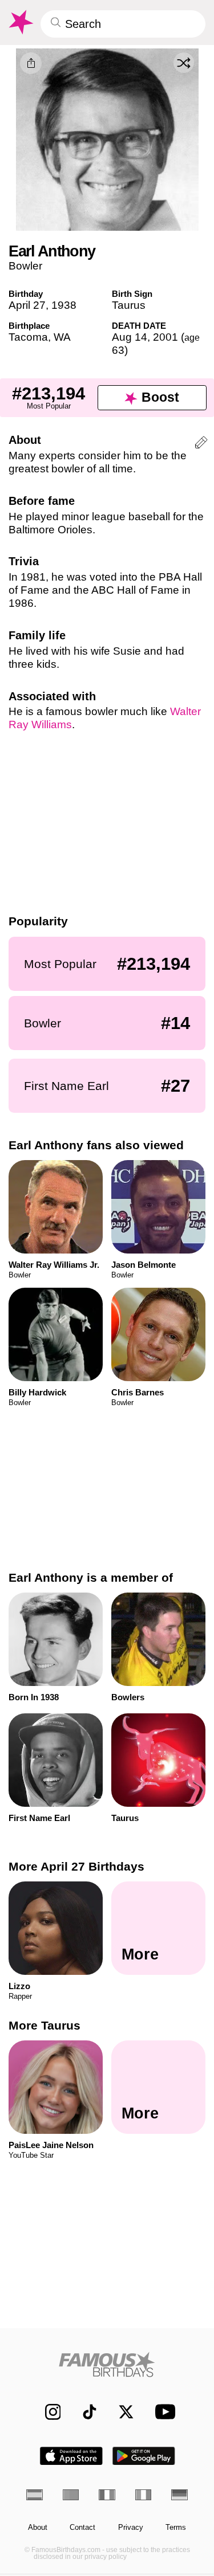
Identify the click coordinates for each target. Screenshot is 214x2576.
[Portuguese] (71, 2495)
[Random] (184, 63)
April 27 (27, 305)
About (38, 2528)
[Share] (31, 63)
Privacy (131, 2528)
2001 (165, 337)
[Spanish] (35, 2495)
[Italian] (144, 2495)
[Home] (107, 2364)
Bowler (25, 266)
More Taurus (45, 2025)
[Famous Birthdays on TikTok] (84, 2412)
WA (62, 337)
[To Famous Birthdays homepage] (20, 22)
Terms (176, 2528)
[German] (179, 2495)
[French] (107, 2495)
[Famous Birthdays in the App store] (71, 2456)
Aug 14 (130, 337)
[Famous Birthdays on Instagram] (47, 2412)
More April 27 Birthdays (76, 1866)
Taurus (129, 305)
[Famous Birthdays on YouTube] (162, 2412)
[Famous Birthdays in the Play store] (144, 2456)
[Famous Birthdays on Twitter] (121, 2412)
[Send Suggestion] (201, 444)
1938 (64, 305)
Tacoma (28, 337)
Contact (82, 2528)
